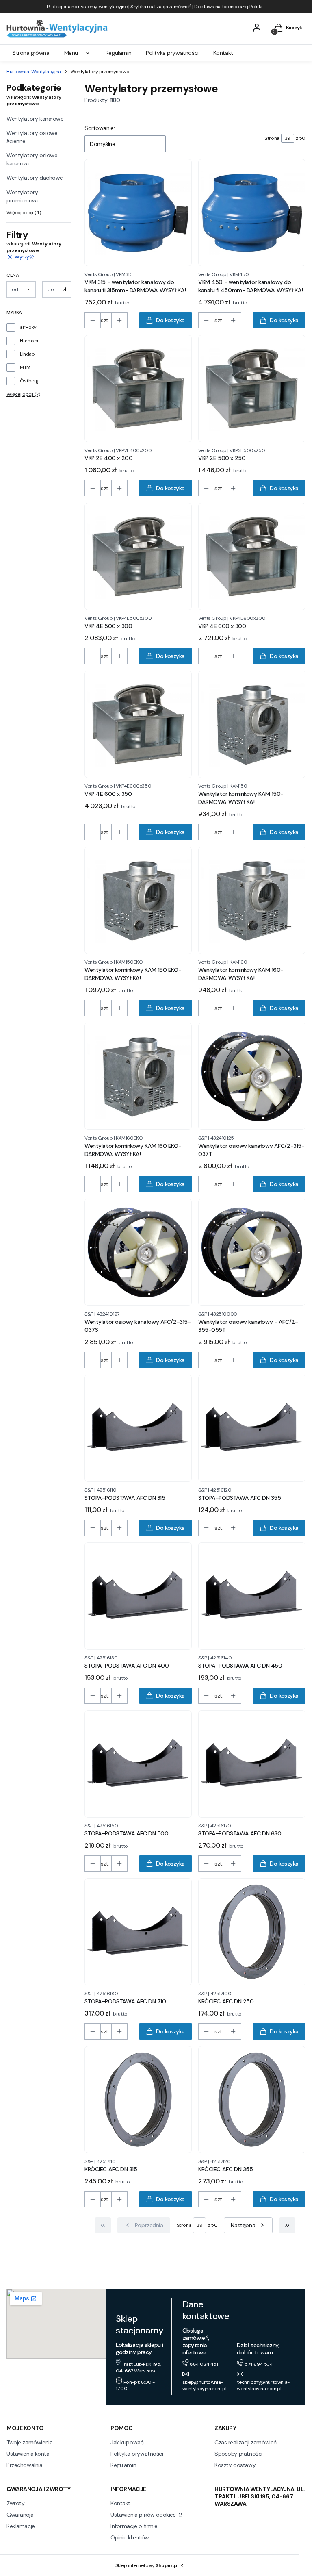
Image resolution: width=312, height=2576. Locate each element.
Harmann (30, 341)
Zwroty (15, 2503)
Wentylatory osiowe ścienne (32, 137)
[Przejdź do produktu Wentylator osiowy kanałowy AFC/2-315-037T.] (252, 1076)
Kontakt (120, 2503)
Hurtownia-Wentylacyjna (34, 72)
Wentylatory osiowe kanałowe (32, 159)
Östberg (29, 381)
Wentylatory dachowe (35, 178)
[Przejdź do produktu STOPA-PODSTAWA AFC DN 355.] (252, 1428)
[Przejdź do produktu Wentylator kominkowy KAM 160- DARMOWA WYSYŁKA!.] (252, 900)
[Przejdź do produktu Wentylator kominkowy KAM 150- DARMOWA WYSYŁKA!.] (252, 724)
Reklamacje (21, 2526)
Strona (272, 138)
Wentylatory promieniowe (23, 196)
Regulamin (123, 2465)
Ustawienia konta (28, 2454)
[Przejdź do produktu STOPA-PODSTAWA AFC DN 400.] (138, 1596)
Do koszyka (170, 320)
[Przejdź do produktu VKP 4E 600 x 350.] (138, 724)
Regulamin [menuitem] (118, 53)
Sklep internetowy (147, 2565)
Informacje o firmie (134, 2526)
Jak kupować (127, 2442)
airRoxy (28, 327)
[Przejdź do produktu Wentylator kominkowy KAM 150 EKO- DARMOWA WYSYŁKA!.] (138, 900)
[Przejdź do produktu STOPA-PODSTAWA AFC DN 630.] (252, 1764)
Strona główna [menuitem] (31, 53)
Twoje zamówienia (29, 2442)
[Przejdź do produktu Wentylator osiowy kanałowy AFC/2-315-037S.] (138, 1252)
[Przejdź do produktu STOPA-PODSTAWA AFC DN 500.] (138, 1764)
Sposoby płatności (238, 2454)
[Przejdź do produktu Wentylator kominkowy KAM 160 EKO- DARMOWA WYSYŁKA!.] (138, 1076)
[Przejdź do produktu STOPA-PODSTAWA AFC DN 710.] (138, 1932)
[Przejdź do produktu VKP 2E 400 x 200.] (138, 389)
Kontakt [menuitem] (223, 53)
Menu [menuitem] (71, 53)
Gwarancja (20, 2515)
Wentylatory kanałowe (35, 119)
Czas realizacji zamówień (246, 2442)
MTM (25, 367)
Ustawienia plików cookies (144, 2515)
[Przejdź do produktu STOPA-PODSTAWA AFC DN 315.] (138, 1428)
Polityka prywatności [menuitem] (172, 53)
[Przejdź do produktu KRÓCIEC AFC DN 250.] (252, 1932)
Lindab (27, 354)
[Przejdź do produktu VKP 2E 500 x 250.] (252, 389)
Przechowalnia (25, 2465)
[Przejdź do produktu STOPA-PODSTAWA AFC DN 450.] (252, 1596)
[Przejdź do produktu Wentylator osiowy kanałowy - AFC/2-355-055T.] (252, 1252)
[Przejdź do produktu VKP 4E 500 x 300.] (138, 556)
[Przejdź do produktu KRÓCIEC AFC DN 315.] (138, 2100)
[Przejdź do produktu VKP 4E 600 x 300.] (252, 556)
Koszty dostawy (235, 2465)
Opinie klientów (130, 2537)
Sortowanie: (100, 128)
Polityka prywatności (137, 2454)
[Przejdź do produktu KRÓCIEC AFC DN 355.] (252, 2100)
